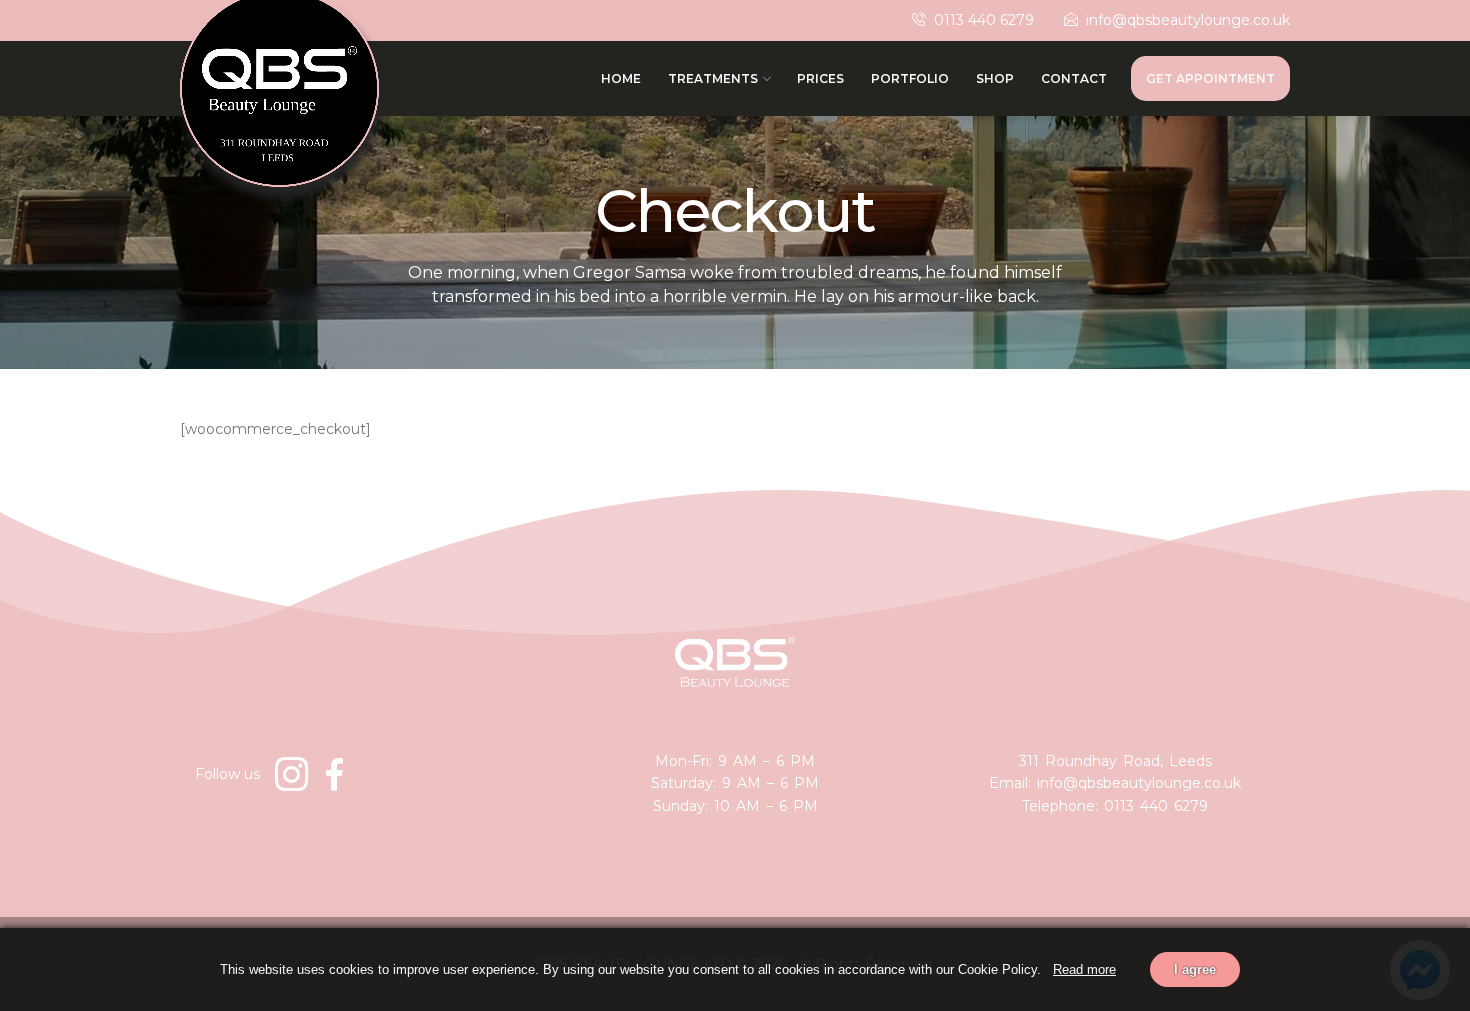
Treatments (713, 78)
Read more (1084, 969)
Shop (995, 78)
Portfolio (910, 78)
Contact (1074, 78)
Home (621, 78)
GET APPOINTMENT (1210, 78)
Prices (820, 78)
